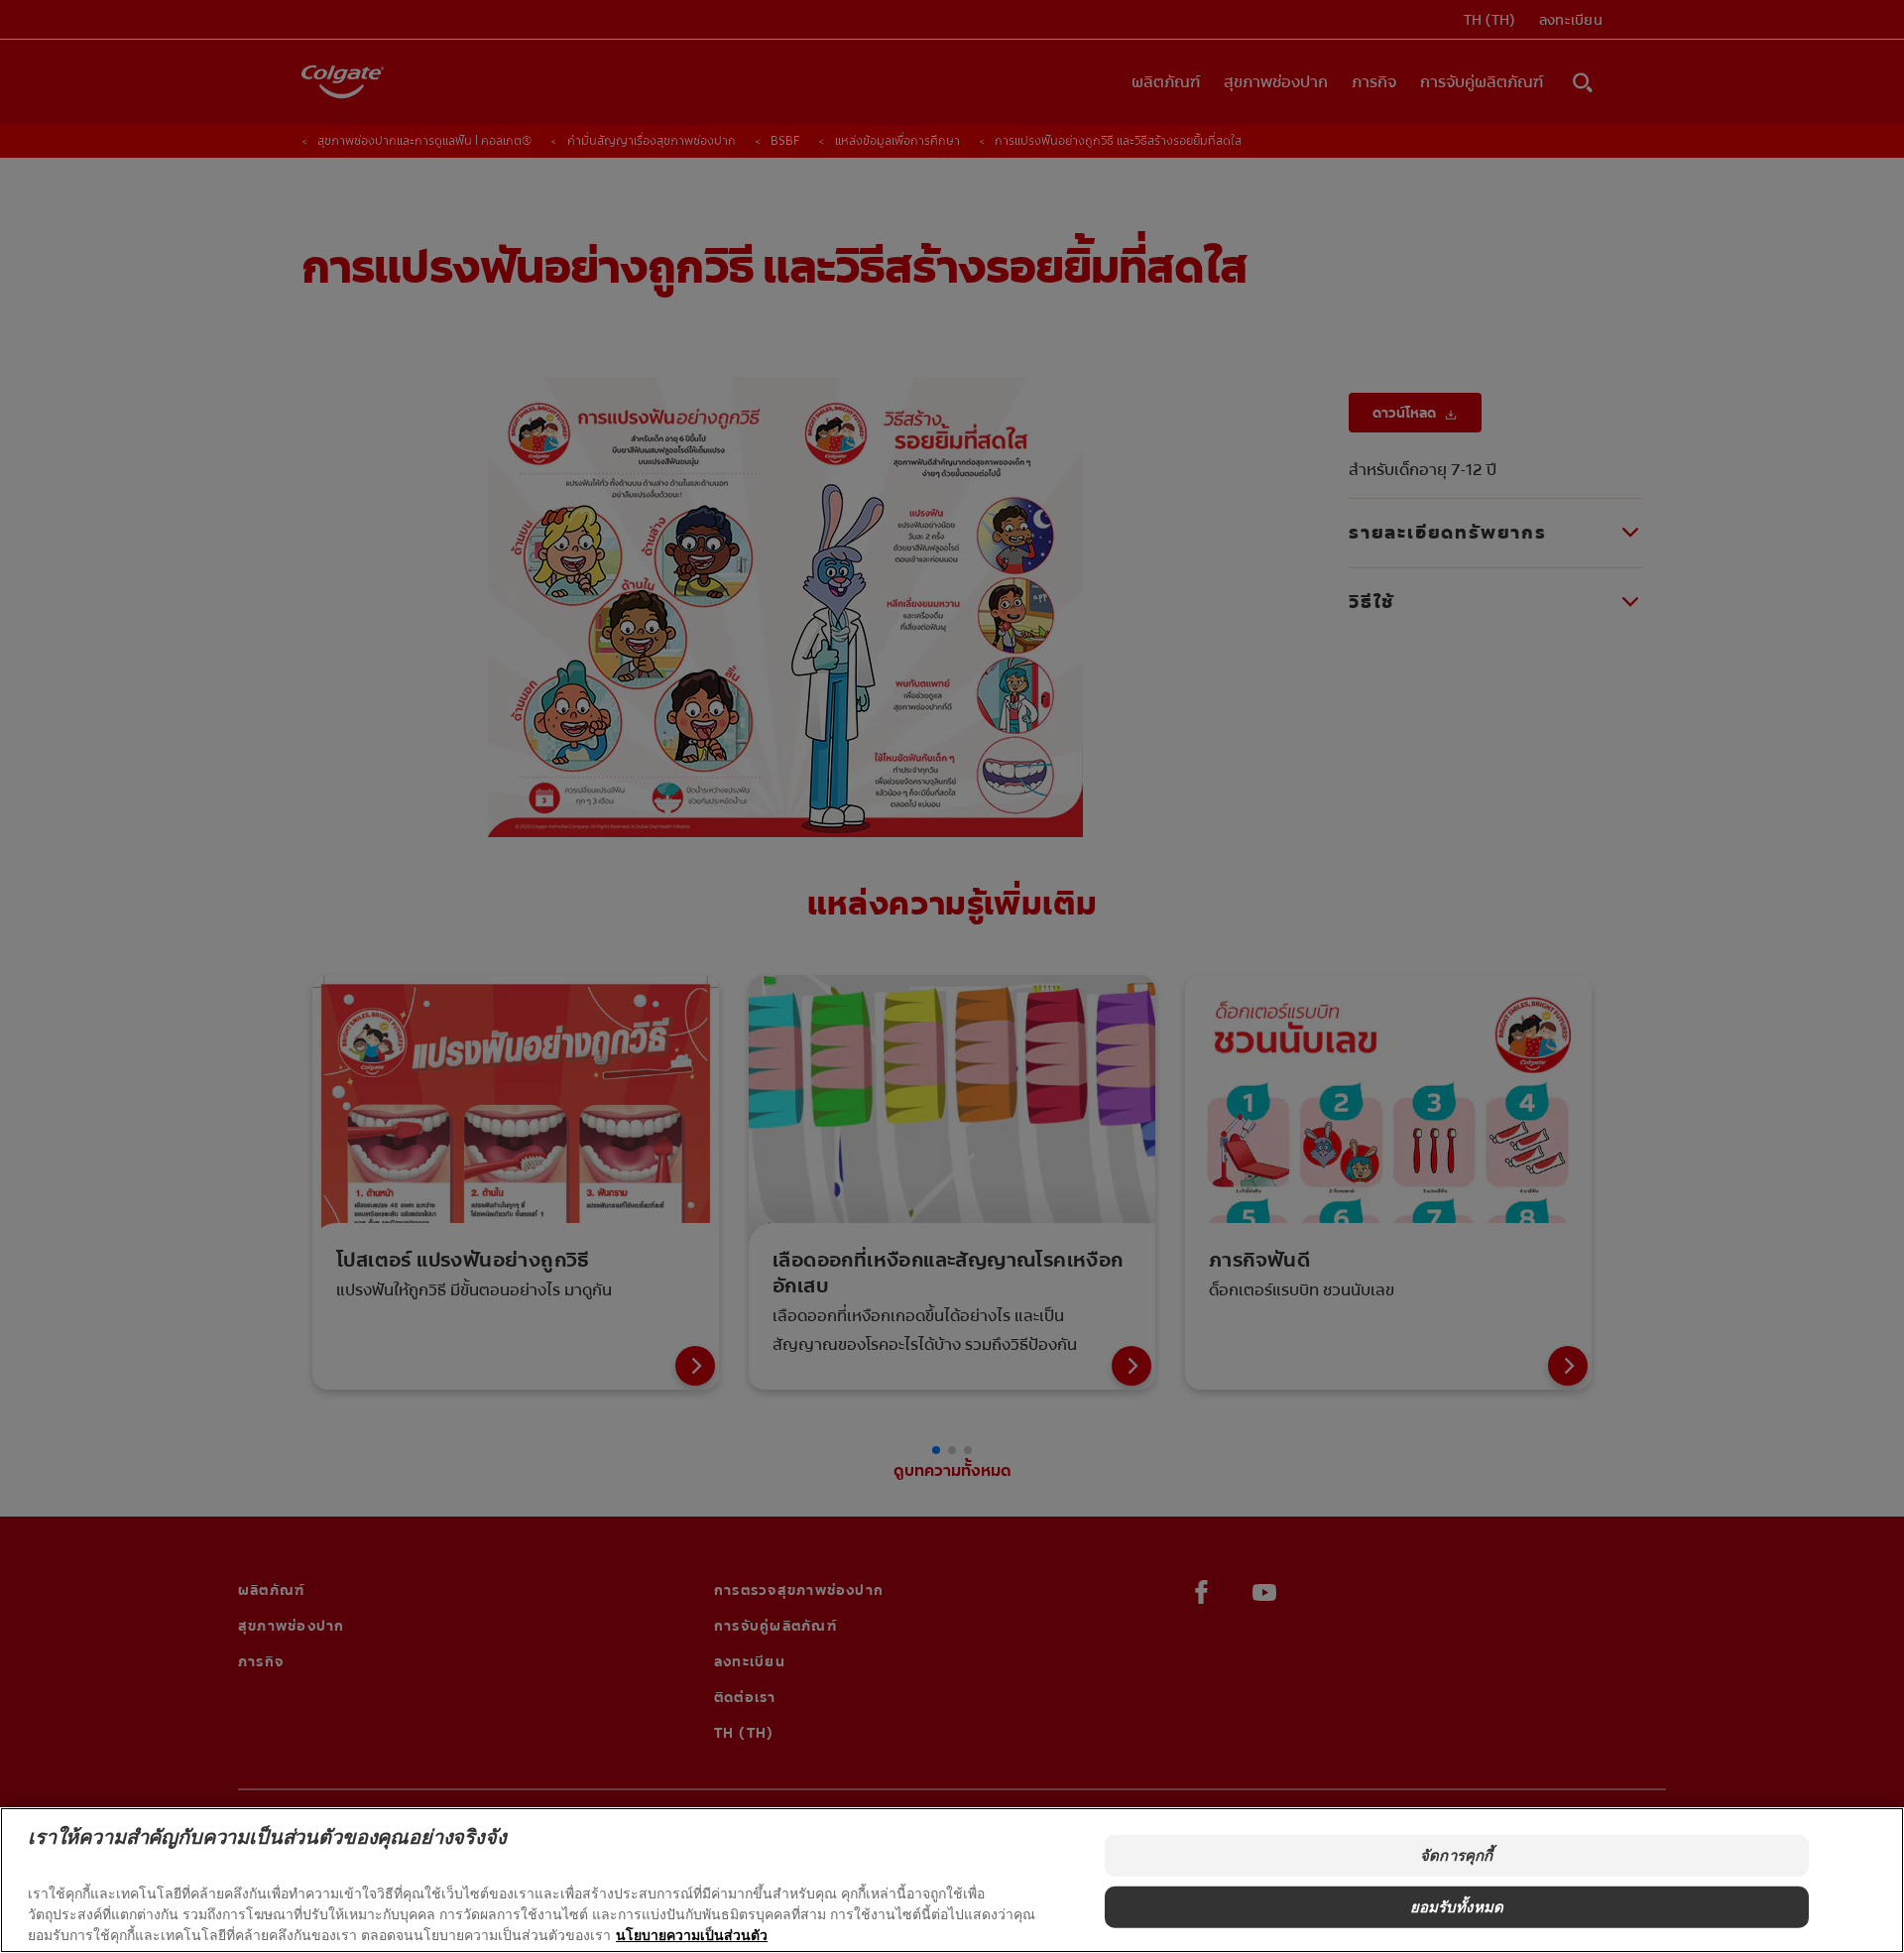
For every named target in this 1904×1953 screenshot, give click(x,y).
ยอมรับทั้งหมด (1457, 1907)
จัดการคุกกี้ (1456, 1855)
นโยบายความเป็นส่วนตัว (692, 1934)
